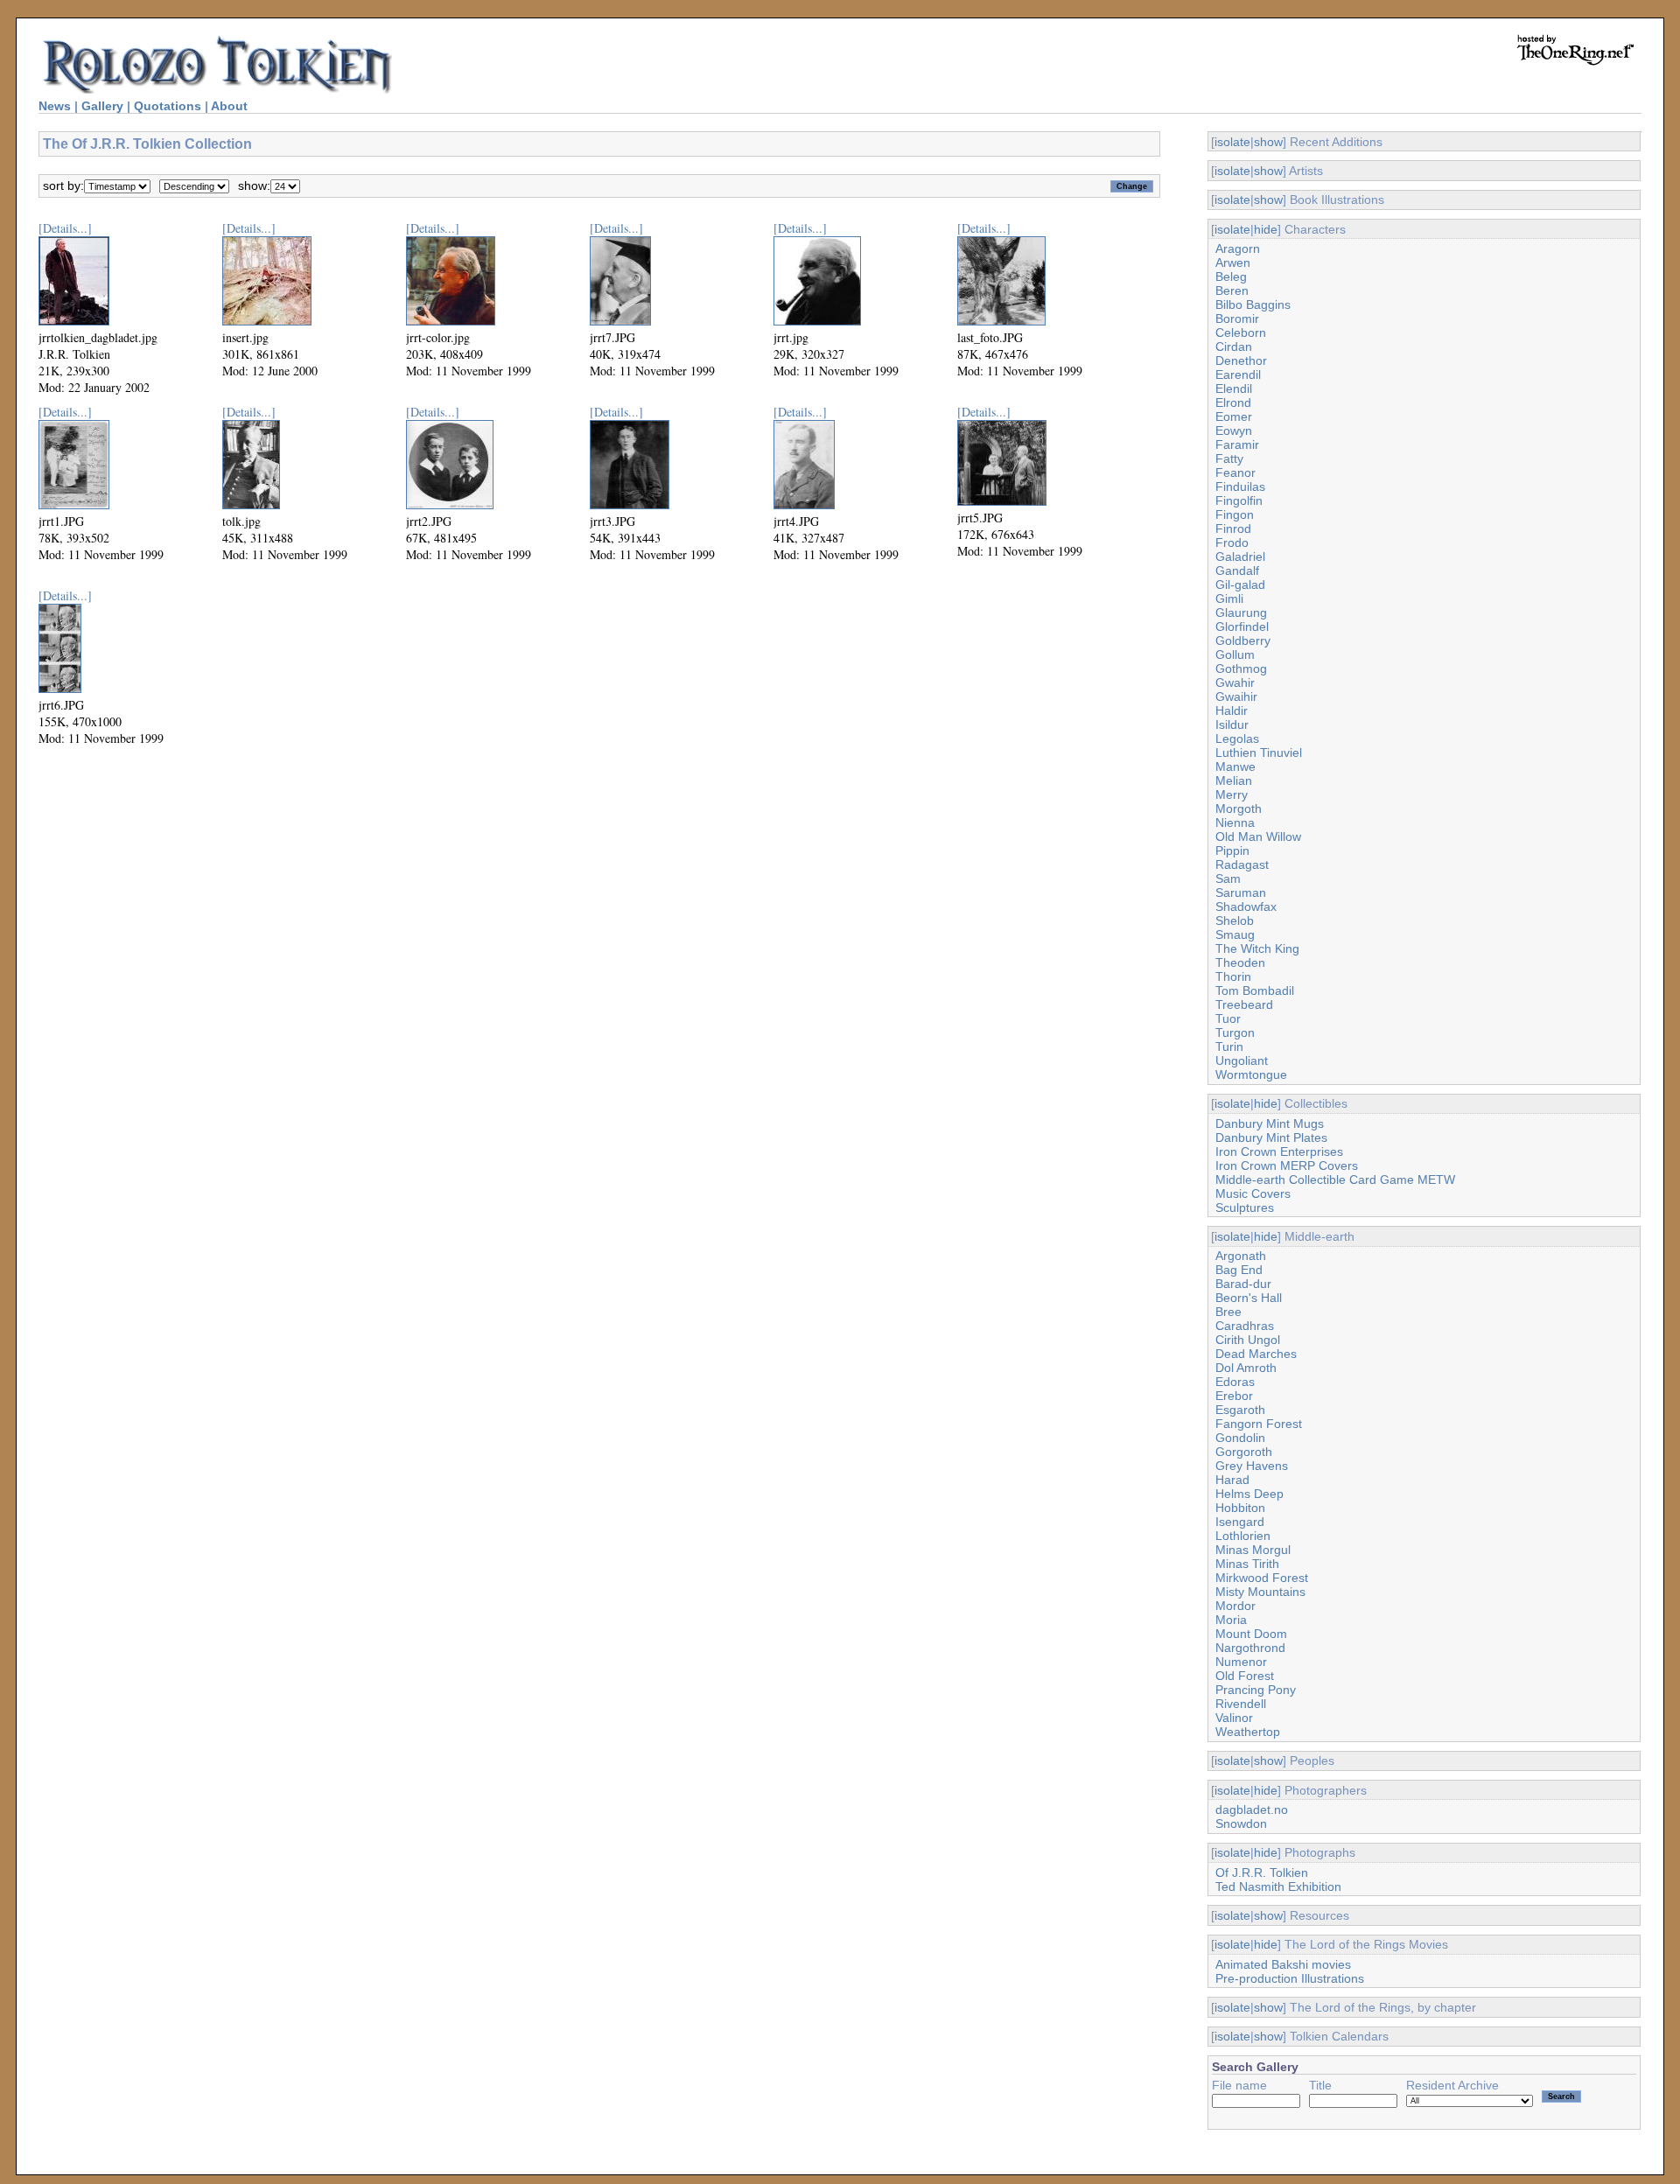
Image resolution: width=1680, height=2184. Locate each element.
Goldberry (1243, 640)
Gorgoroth (1244, 1452)
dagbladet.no (1252, 1809)
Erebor (1234, 1396)
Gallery (102, 106)
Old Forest (1245, 1676)
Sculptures (1245, 1207)
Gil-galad (1240, 584)
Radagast (1242, 864)
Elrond (1233, 402)
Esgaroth (1240, 1410)
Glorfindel (1242, 626)
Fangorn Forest (1259, 1424)
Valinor (1234, 1718)
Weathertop (1248, 1732)
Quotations (168, 106)
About (229, 106)
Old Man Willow (1258, 836)
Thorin (1233, 976)
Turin (1229, 1046)
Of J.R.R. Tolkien (1262, 1872)
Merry (1232, 794)
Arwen (1233, 262)
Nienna (1235, 822)
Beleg (1231, 276)
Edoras (1235, 1382)
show (1268, 142)
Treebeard (1244, 1004)
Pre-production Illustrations (1290, 1978)
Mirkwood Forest (1262, 1578)
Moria (1231, 1620)
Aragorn (1238, 248)
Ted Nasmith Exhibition (1278, 1886)
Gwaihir (1236, 696)
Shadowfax (1246, 906)
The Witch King (1257, 948)
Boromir (1237, 318)
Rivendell (1241, 1704)
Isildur (1232, 724)
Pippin (1232, 850)
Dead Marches (1256, 1354)
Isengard (1240, 1522)
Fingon (1235, 514)
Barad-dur (1243, 1284)
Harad (1232, 1480)
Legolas (1237, 738)
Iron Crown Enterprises (1279, 1151)
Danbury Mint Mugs (1270, 1123)
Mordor (1235, 1606)
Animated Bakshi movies (1283, 1964)
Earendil (1238, 374)
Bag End (1239, 1270)
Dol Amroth (1246, 1368)
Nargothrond (1250, 1648)
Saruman (1241, 892)
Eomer (1234, 416)
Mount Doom (1251, 1634)
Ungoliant (1242, 1060)
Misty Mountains (1260, 1592)
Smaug (1235, 934)
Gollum (1235, 654)
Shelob (1235, 920)
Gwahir (1235, 682)
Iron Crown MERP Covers (1287, 1165)
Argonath (1241, 1256)
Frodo (1232, 542)
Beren (1232, 290)
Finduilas (1240, 486)
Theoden (1240, 962)
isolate (1232, 142)
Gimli (1229, 598)
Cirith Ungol (1248, 1340)
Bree (1228, 1312)
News (55, 106)
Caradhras (1245, 1326)
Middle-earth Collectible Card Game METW (1335, 1179)
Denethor (1241, 360)
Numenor (1241, 1662)
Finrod (1233, 528)
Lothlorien (1243, 1536)
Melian (1234, 780)
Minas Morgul (1253, 1550)
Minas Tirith (1247, 1564)
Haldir (1232, 710)
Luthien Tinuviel (1259, 752)
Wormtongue (1251, 1074)
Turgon (1235, 1032)
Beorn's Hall (1249, 1298)
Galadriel (1240, 556)
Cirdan (1234, 346)
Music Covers (1253, 1193)
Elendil (1234, 388)
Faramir (1237, 444)
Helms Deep (1249, 1494)
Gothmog (1241, 668)
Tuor (1228, 1018)
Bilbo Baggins (1253, 304)
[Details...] (65, 228)
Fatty (1229, 458)
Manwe (1235, 766)
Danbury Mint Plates (1271, 1137)
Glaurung (1241, 612)
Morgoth (1239, 808)
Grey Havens (1252, 1466)
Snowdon (1241, 1823)
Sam (1228, 878)
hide (1266, 229)
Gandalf (1237, 570)
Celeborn (1241, 332)
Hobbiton (1240, 1508)
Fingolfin (1239, 500)
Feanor (1235, 472)
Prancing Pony (1256, 1690)
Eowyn (1234, 430)
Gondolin (1240, 1438)
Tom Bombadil (1255, 990)
